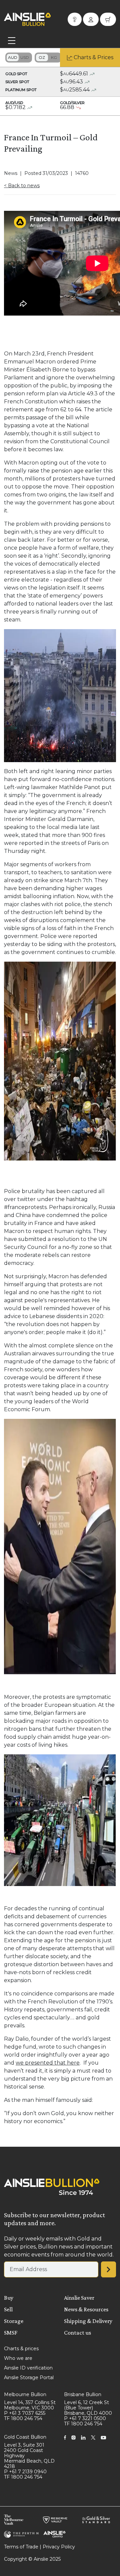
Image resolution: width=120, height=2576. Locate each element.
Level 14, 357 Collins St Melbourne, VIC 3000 (30, 2405)
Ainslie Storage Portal (29, 2377)
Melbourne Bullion (25, 2394)
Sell (8, 2309)
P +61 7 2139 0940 (25, 2472)
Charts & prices (21, 2349)
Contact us (77, 2333)
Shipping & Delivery (88, 2321)
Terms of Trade (21, 2547)
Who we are (18, 2358)
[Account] (91, 19)
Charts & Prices (93, 57)
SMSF (11, 2333)
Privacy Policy (59, 2547)
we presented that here (48, 2063)
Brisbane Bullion (83, 2394)
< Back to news (22, 186)
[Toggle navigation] (12, 41)
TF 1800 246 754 (23, 2418)
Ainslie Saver (79, 2298)
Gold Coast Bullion (25, 2437)
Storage (14, 2321)
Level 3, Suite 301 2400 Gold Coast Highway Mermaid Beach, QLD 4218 (29, 2456)
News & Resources (86, 2309)
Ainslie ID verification (28, 2368)
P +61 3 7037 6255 (25, 2413)
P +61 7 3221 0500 (85, 2418)
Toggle (19, 58)
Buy (9, 2298)
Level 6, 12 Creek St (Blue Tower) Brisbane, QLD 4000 (88, 2408)
